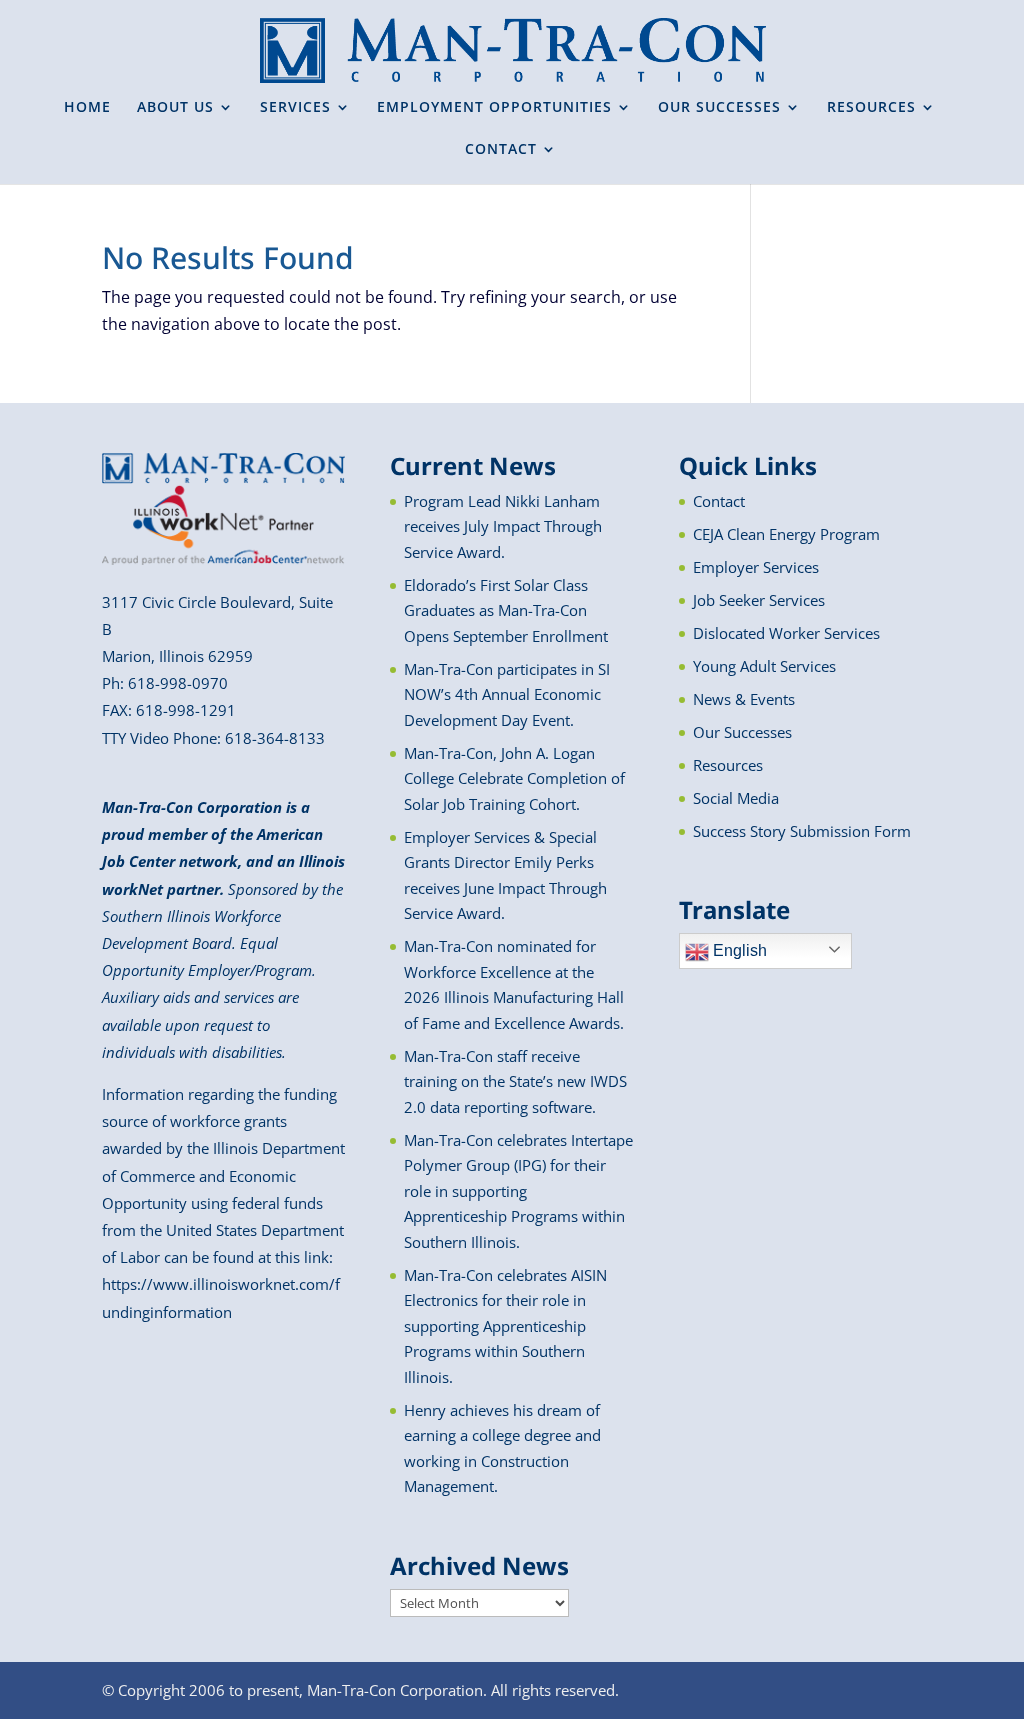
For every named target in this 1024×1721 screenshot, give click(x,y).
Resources (728, 765)
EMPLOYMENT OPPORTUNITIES (494, 108)
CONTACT (501, 150)
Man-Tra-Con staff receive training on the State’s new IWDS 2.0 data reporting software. (515, 1081)
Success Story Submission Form (802, 831)
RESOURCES (871, 108)
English (738, 950)
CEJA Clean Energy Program (786, 534)
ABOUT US (175, 108)
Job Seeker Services (759, 600)
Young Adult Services (764, 666)
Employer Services (756, 567)
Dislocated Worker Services (786, 633)
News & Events (744, 699)
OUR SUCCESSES (719, 108)
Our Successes (742, 732)
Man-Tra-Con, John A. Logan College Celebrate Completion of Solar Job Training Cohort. (514, 778)
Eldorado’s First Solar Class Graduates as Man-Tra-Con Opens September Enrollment (506, 610)
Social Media (736, 798)
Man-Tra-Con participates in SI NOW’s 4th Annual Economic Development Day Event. (507, 694)
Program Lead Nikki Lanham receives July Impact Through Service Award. (503, 526)
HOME (87, 108)
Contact (719, 501)
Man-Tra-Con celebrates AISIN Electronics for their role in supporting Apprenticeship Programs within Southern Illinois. (505, 1326)
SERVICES (295, 108)
